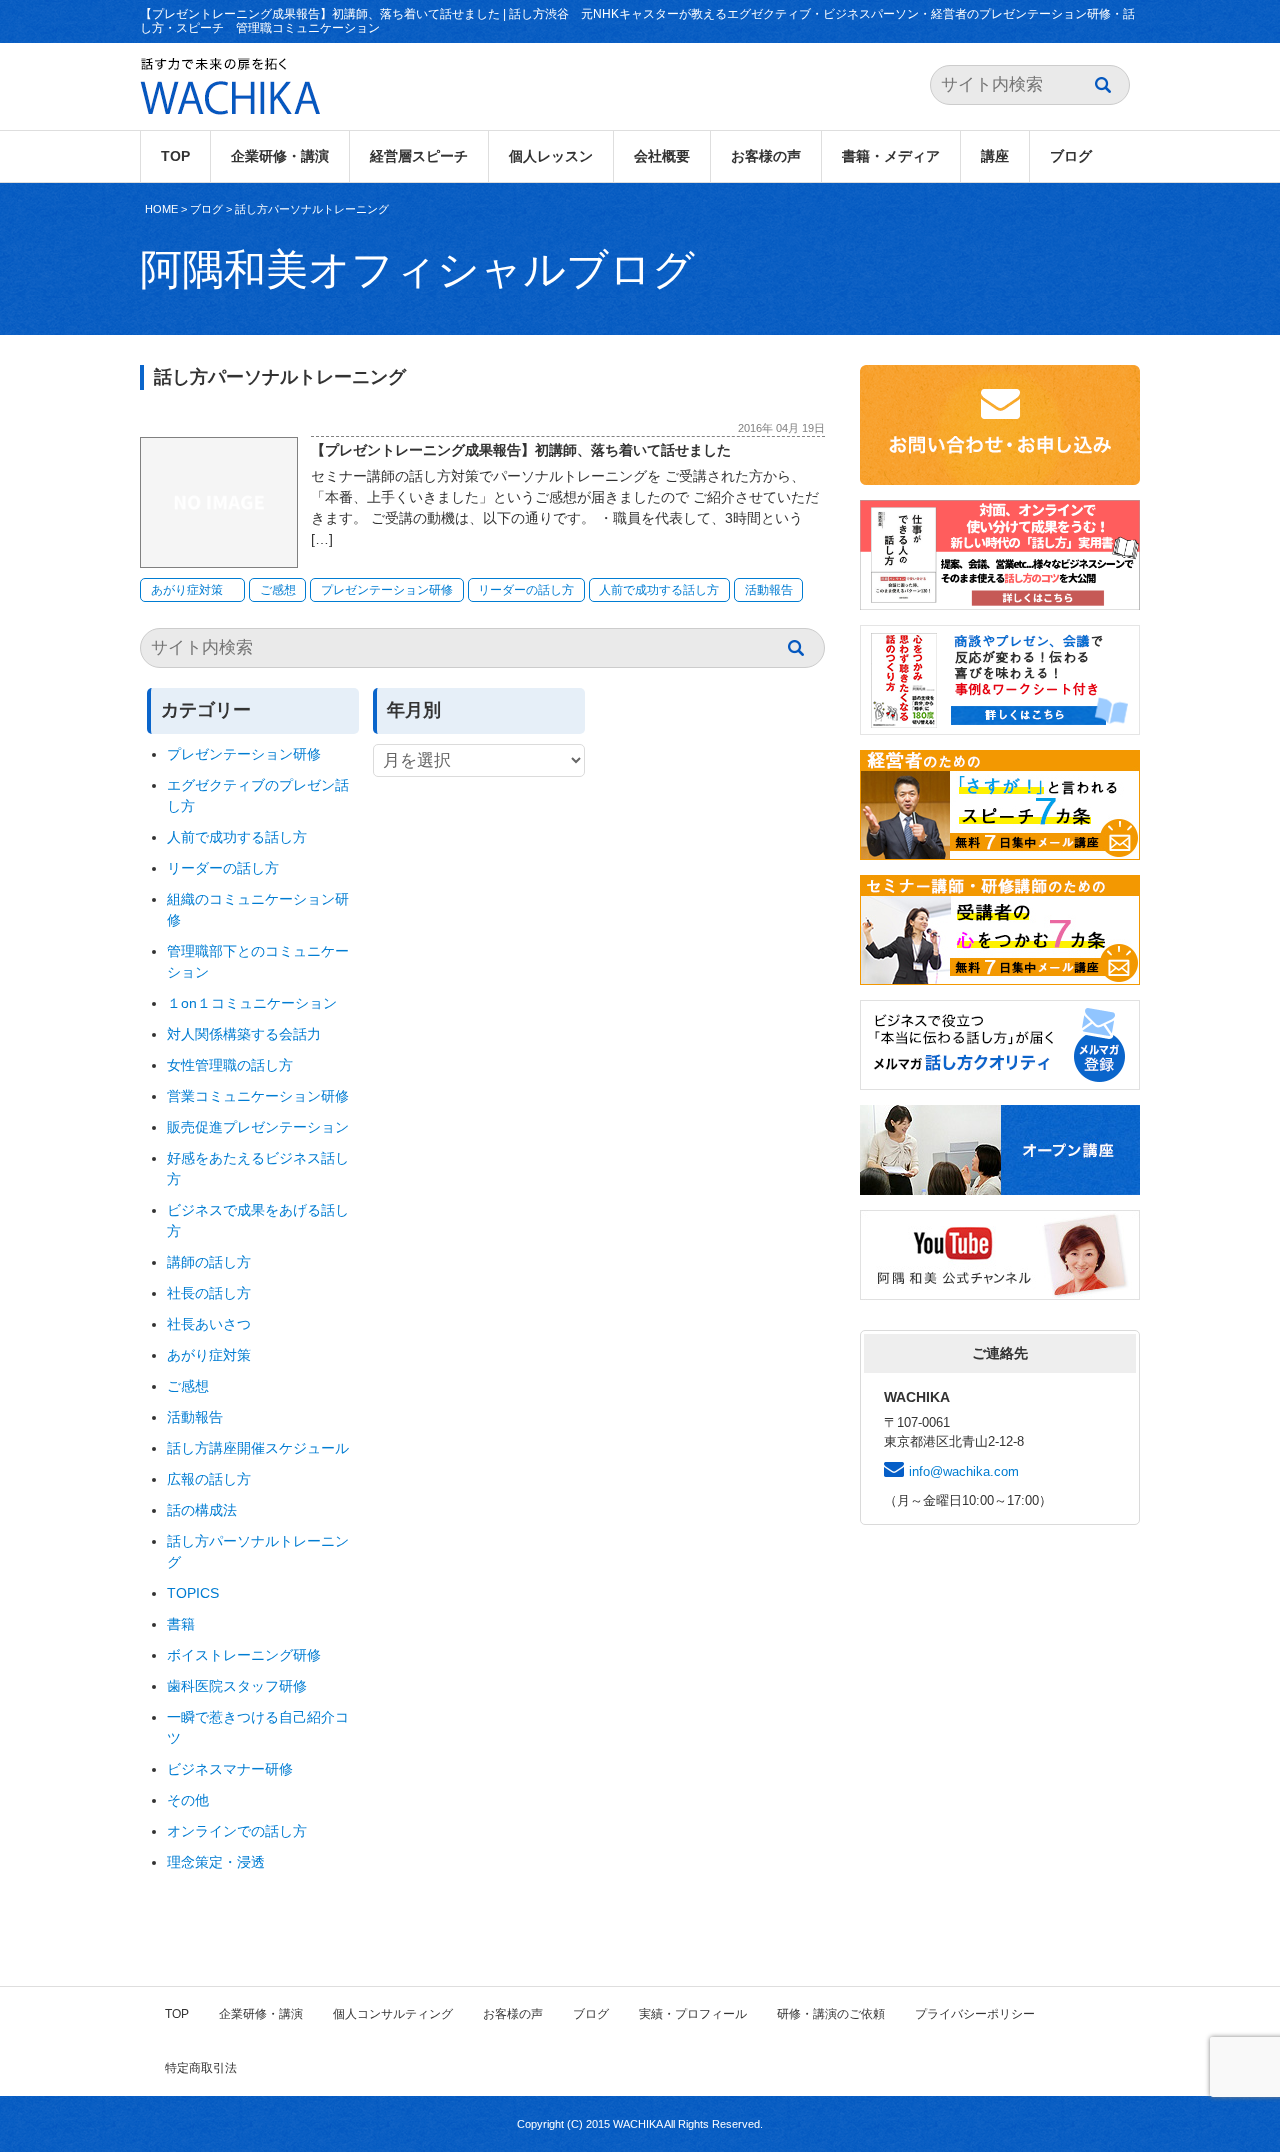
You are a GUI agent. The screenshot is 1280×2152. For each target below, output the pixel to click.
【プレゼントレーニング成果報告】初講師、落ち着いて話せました (521, 450)
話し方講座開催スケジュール (258, 1448)
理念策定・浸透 (216, 1862)
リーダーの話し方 (526, 590)
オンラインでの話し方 (237, 1831)
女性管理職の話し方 (230, 1065)
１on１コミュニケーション (252, 1003)
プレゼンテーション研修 (387, 590)
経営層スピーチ (419, 156)
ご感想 (278, 590)
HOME (161, 209)
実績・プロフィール (693, 2014)
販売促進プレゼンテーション (258, 1127)
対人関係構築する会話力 (244, 1034)
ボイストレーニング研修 (244, 1655)
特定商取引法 (201, 2068)
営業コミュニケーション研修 (258, 1096)
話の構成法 (202, 1510)
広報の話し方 (209, 1479)
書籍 (181, 1624)
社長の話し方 (209, 1293)
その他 (188, 1800)
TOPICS (193, 1593)
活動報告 (769, 590)
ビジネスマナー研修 (237, 1769)
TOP (175, 156)
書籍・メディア (891, 156)
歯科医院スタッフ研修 (237, 1686)
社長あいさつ (209, 1324)
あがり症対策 (193, 590)
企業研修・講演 (280, 156)
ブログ (1071, 156)
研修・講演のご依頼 (831, 2014)
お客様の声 (766, 156)
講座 (995, 156)
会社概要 (662, 156)
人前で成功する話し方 (659, 590)
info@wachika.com (964, 1471)
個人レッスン (551, 156)
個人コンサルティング (393, 2014)
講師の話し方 (209, 1262)
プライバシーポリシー (975, 2014)
